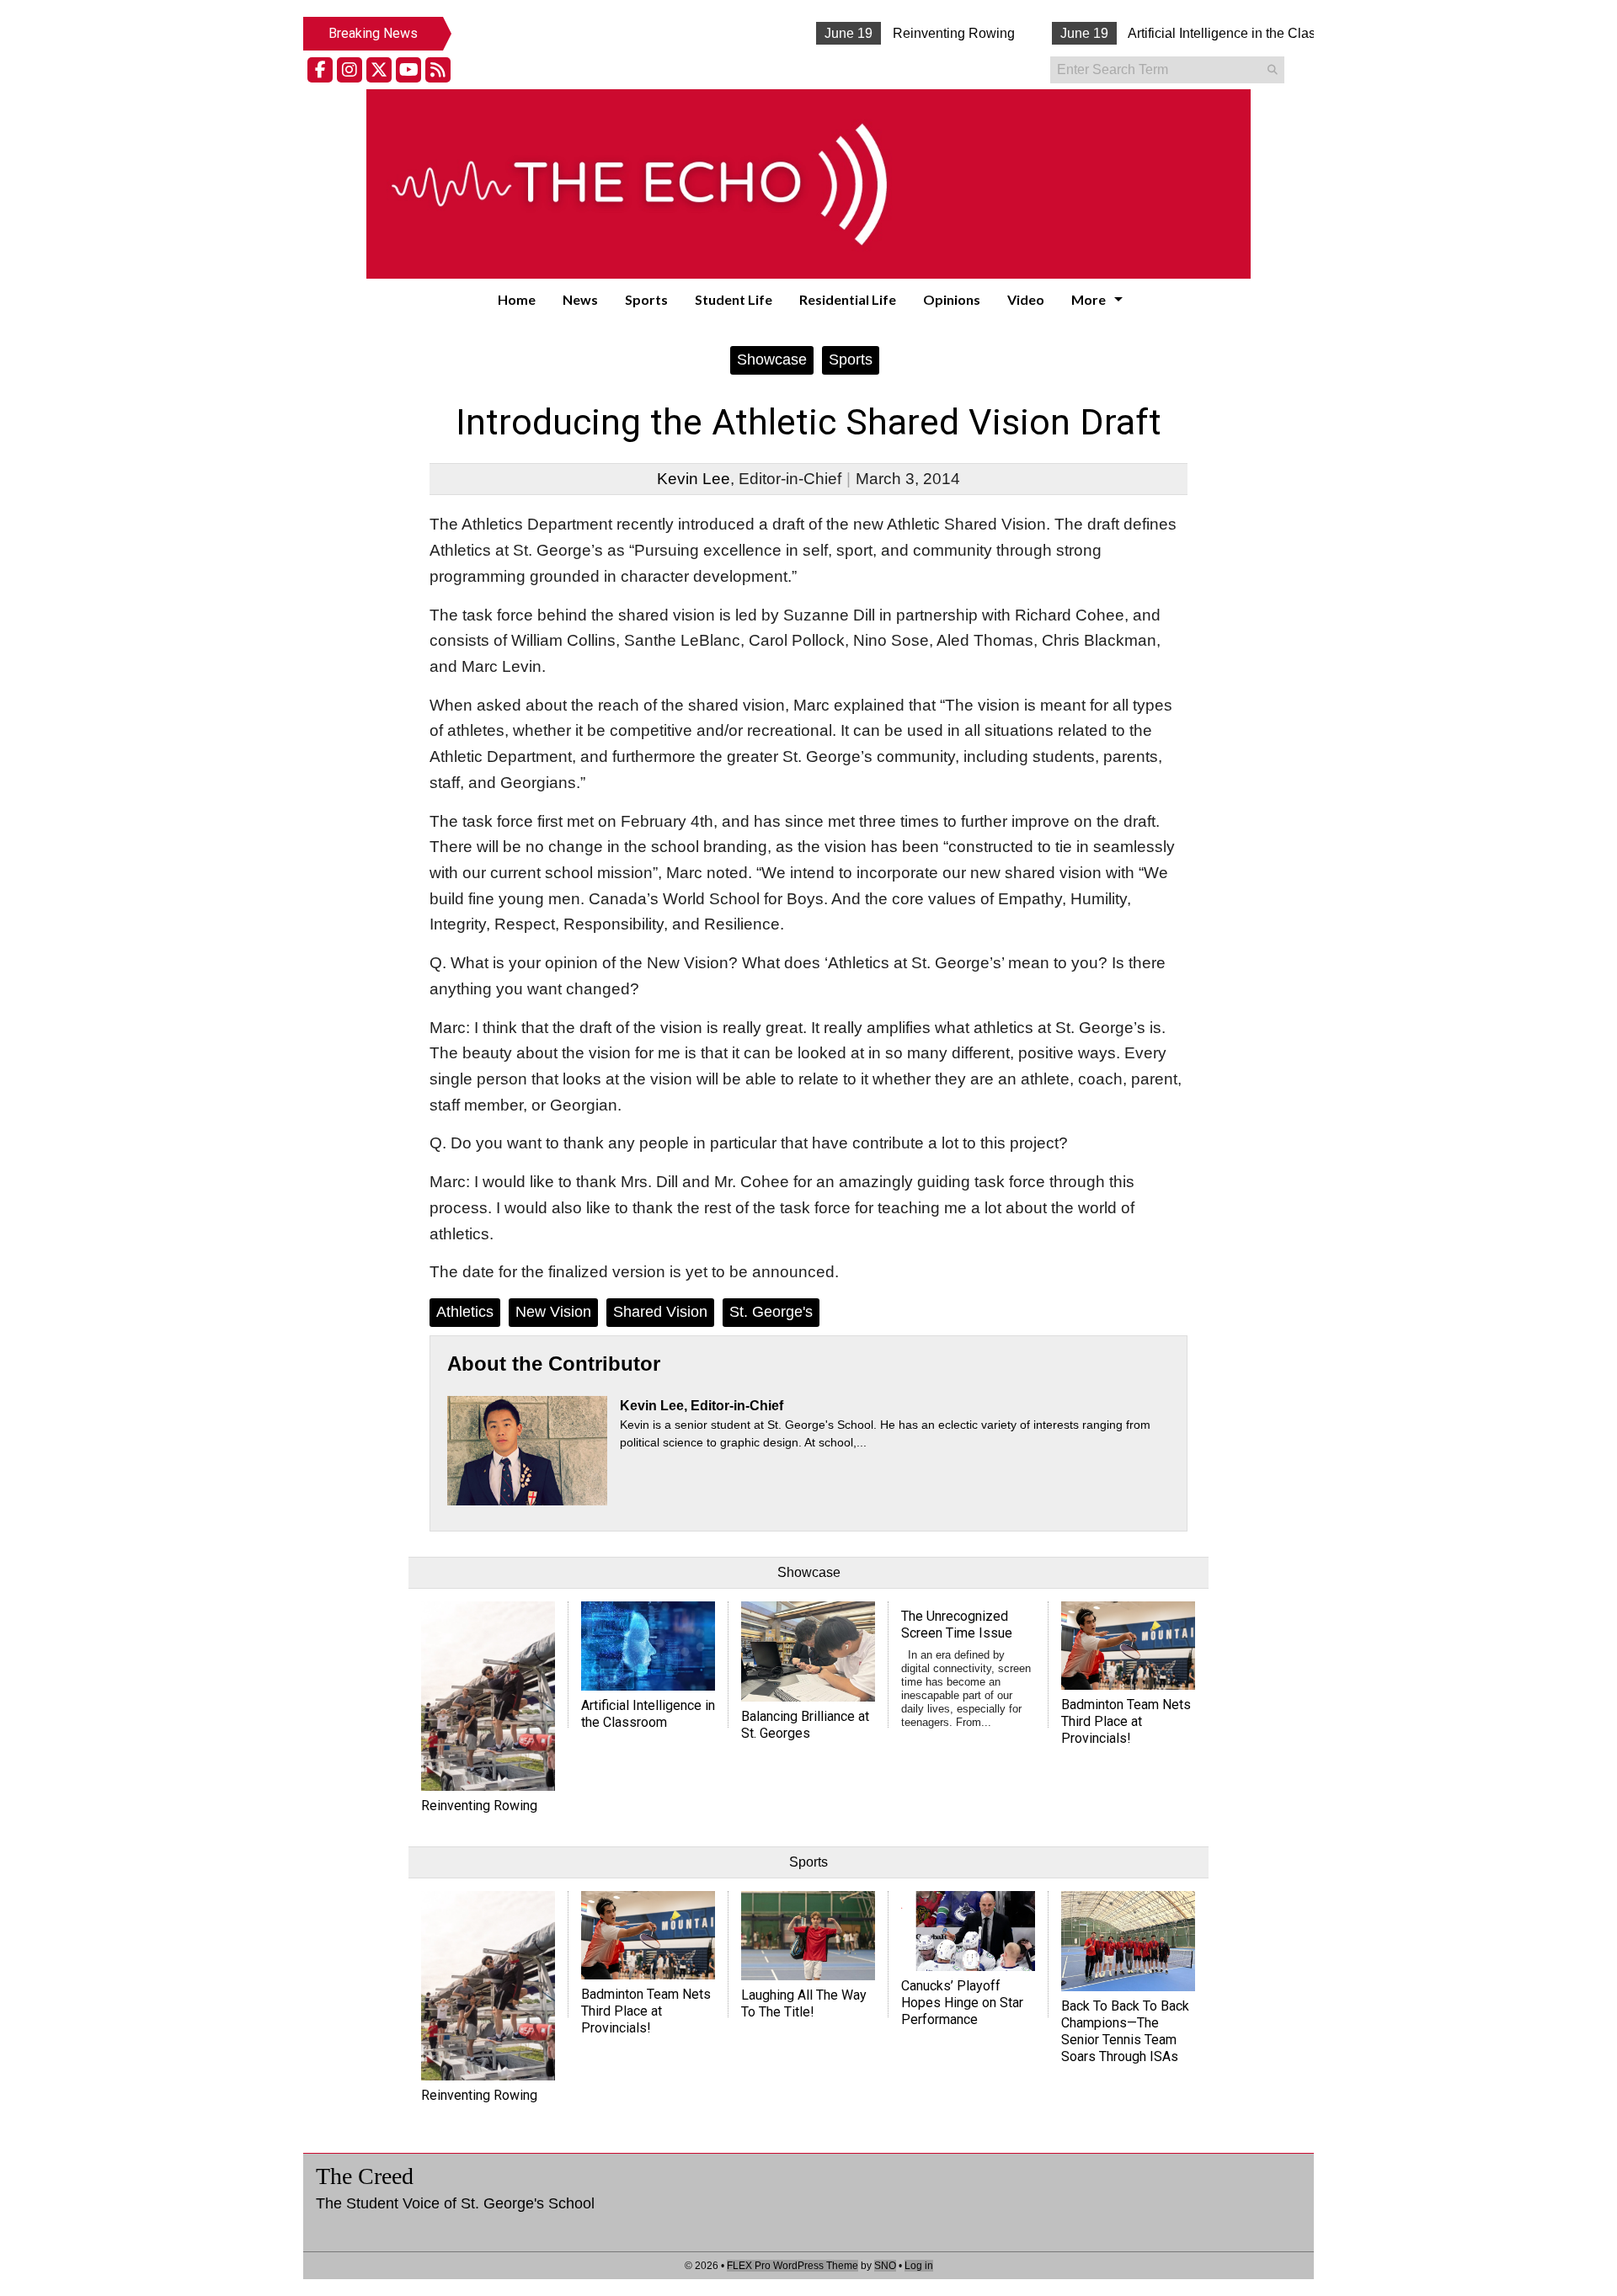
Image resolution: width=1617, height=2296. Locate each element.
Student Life (734, 299)
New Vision (553, 1312)
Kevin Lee (694, 479)
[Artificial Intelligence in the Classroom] (648, 1645)
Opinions (952, 299)
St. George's (771, 1312)
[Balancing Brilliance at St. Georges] (808, 1651)
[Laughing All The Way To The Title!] (808, 1935)
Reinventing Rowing (900, 33)
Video (1026, 299)
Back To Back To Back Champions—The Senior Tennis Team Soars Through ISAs (1125, 2031)
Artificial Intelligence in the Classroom (1186, 33)
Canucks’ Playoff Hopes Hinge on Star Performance (962, 2003)
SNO (885, 2266)
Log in (919, 2266)
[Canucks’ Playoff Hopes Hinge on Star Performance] (968, 1931)
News (580, 299)
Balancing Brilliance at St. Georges (805, 1725)
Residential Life (848, 299)
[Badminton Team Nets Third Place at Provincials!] (1128, 1645)
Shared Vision (660, 1312)
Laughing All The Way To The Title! (804, 2003)
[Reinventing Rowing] (488, 1696)
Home (517, 299)
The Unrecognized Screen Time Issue (957, 1625)
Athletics (465, 1312)
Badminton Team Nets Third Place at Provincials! (1126, 1721)
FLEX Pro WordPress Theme (792, 2266)
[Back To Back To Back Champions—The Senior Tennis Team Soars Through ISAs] (1128, 1941)
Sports (646, 299)
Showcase (772, 360)
